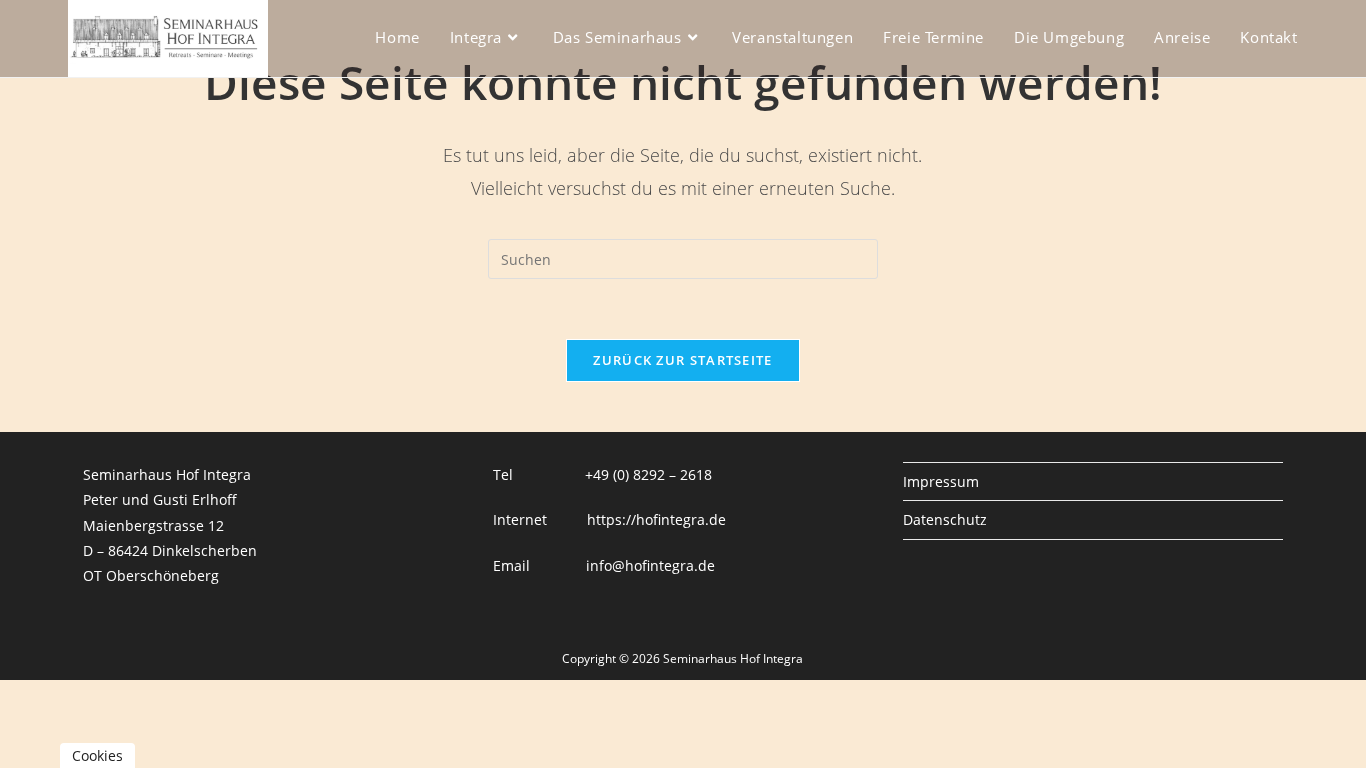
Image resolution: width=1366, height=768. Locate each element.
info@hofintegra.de (650, 565)
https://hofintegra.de (656, 519)
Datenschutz (945, 519)
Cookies (97, 755)
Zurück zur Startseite (682, 360)
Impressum (941, 481)
